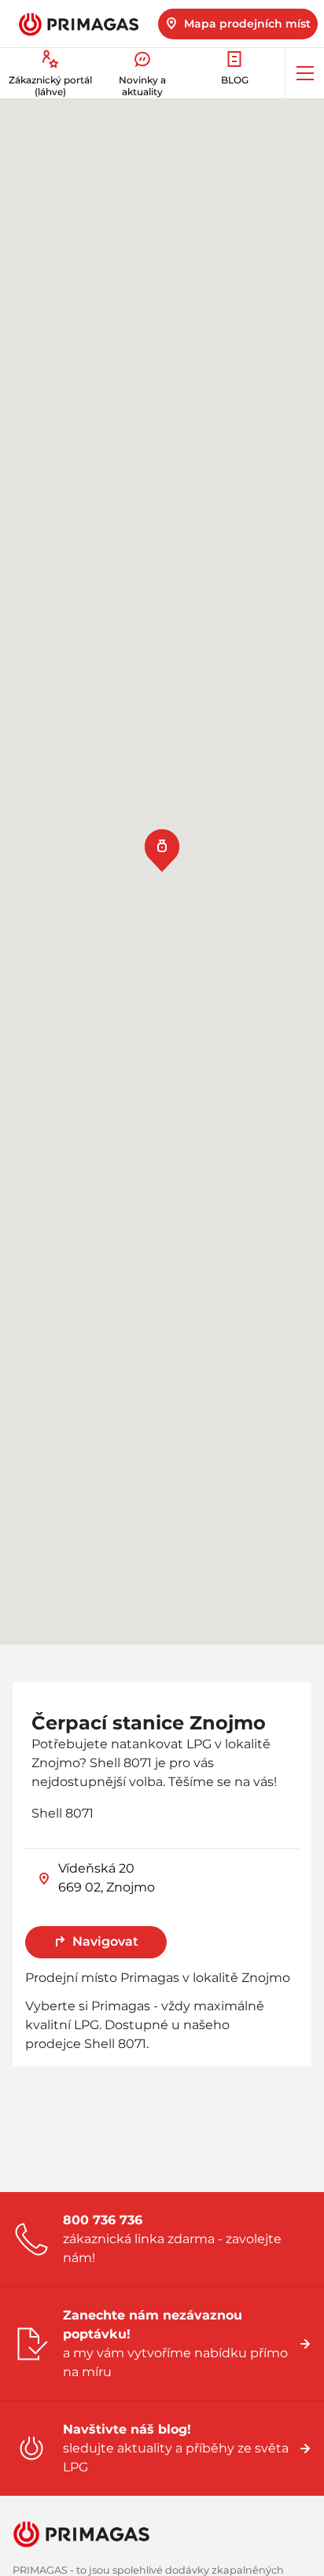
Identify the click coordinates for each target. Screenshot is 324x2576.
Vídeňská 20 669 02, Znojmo (107, 1878)
